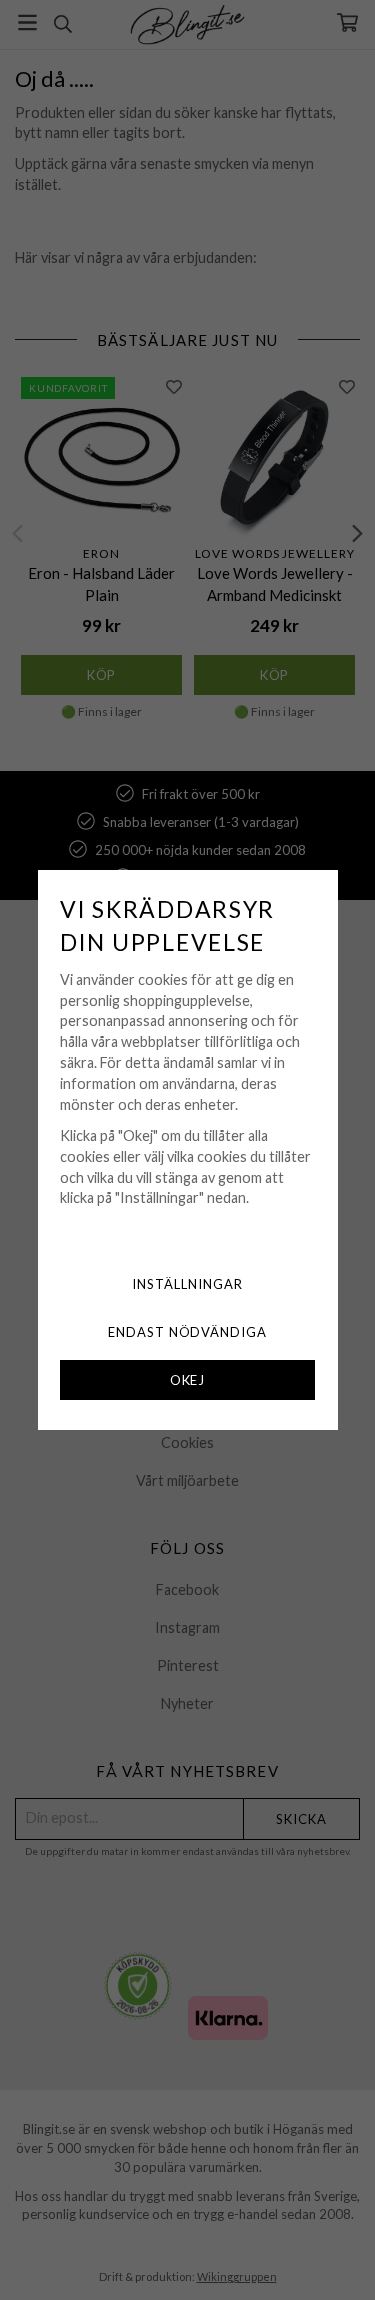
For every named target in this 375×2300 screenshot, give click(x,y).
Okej (188, 1380)
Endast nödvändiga (188, 1332)
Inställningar (187, 1284)
